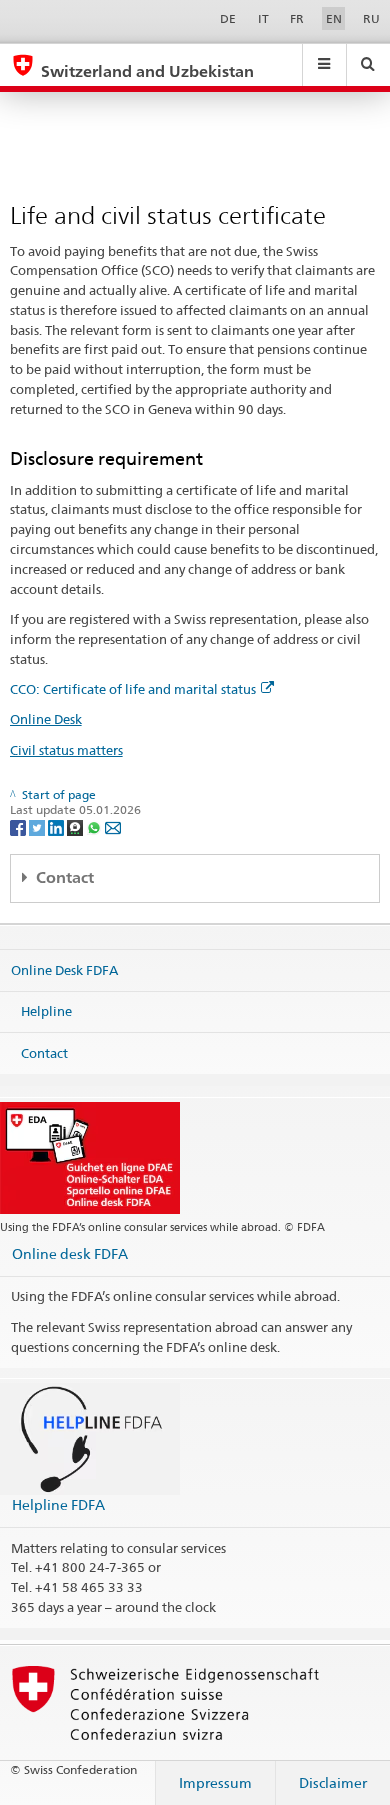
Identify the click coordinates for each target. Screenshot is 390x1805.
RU (371, 18)
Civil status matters (66, 750)
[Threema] (76, 826)
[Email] (113, 826)
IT (263, 18)
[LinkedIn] (57, 826)
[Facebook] (19, 826)
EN (334, 18)
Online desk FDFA (70, 1253)
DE (228, 18)
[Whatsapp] (95, 826)
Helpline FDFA (58, 1504)
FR (297, 18)
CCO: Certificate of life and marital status (133, 689)
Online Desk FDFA (64, 969)
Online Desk (46, 719)
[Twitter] (38, 826)
